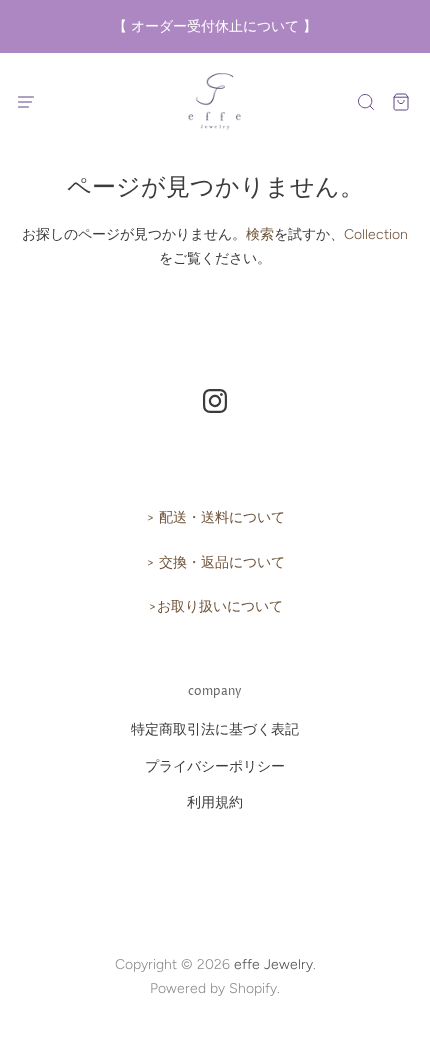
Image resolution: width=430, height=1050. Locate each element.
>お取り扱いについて (215, 606)
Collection (376, 234)
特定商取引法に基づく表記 (215, 729)
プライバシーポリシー (215, 766)
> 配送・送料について (215, 517)
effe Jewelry (273, 964)
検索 (260, 234)
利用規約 (215, 802)
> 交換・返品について (215, 562)
